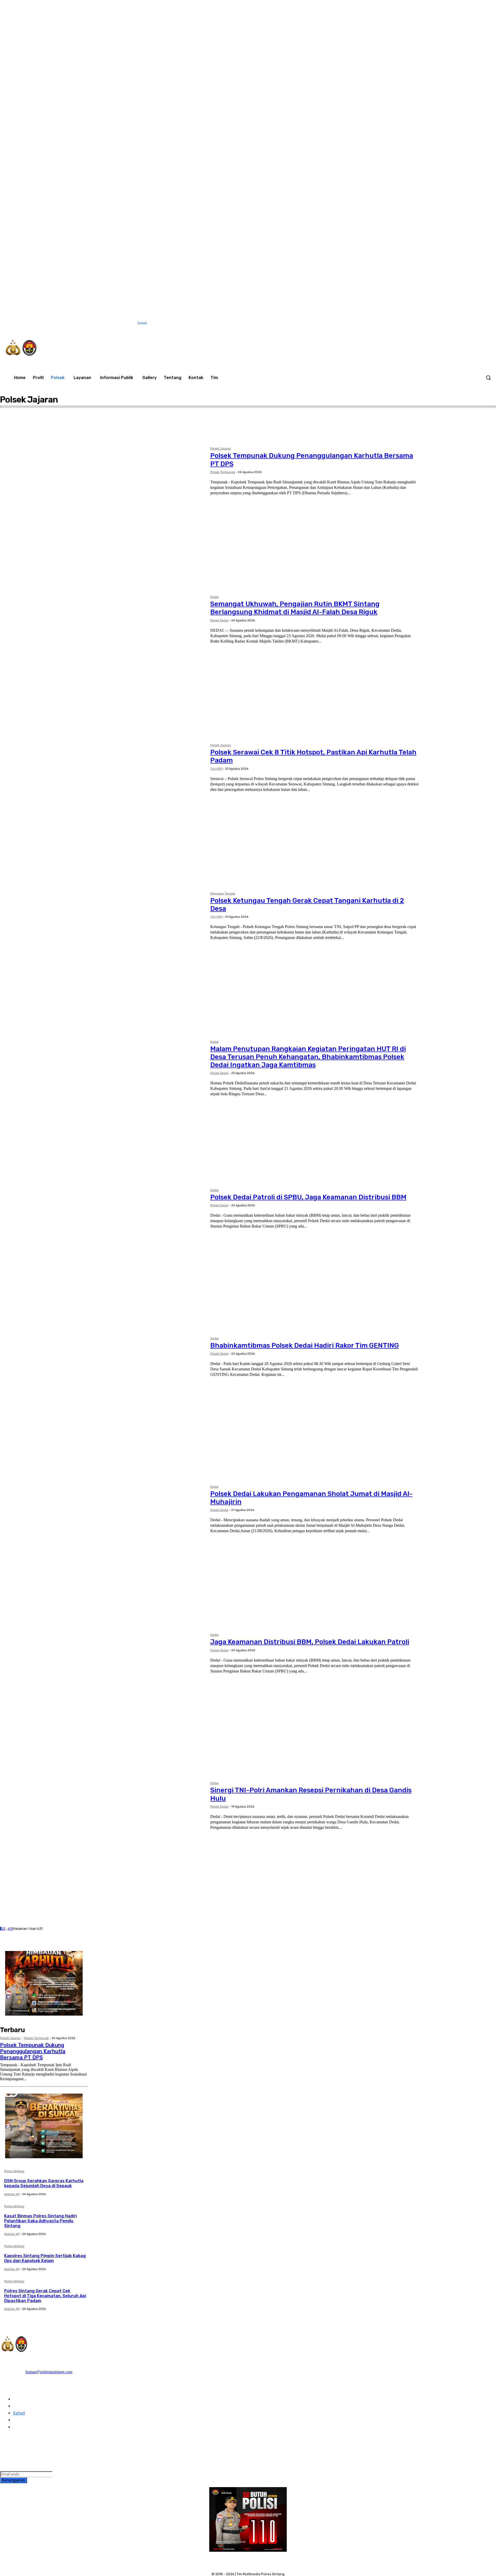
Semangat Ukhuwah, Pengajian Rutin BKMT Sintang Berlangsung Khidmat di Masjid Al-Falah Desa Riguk (295, 608)
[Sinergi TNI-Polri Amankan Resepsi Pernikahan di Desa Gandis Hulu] (103, 1848)
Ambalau (20, 422)
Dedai (18, 432)
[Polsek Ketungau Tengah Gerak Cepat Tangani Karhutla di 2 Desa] (103, 959)
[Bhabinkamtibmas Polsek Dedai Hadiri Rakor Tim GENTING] (103, 1403)
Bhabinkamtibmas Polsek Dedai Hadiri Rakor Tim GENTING (305, 1345)
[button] (488, 377)
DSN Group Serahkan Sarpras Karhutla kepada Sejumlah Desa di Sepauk (44, 2183)
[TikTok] (412, 323)
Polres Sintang (14, 2171)
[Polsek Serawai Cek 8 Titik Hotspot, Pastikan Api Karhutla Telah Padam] (103, 810)
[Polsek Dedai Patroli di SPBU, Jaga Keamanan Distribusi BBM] (103, 1255)
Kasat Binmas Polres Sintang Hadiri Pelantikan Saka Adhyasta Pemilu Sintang (40, 2221)
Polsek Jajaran (221, 449)
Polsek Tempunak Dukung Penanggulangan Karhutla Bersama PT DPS (33, 2051)
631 (10, 1929)
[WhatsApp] (433, 323)
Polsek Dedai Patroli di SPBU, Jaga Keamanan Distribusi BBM (308, 1197)
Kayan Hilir (21, 436)
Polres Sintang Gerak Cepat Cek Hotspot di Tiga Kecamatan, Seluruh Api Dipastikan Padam (45, 2296)
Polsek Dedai (219, 620)
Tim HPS (216, 769)
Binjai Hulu (21, 427)
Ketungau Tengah (223, 894)
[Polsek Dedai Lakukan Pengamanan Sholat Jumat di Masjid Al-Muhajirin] (103, 1552)
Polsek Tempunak (223, 472)
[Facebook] (390, 323)
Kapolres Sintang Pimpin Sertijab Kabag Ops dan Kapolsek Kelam (45, 2258)
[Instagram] (401, 323)
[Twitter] (422, 323)
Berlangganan (14, 2480)
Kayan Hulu (22, 441)
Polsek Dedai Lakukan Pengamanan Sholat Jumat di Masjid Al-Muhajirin (311, 1498)
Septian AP (12, 2194)
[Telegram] (19, 2444)
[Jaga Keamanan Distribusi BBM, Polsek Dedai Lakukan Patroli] (103, 1700)
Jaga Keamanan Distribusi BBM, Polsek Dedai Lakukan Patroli (310, 1642)
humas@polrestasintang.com (49, 2372)
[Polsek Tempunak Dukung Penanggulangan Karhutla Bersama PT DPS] (103, 514)
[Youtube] (444, 323)
